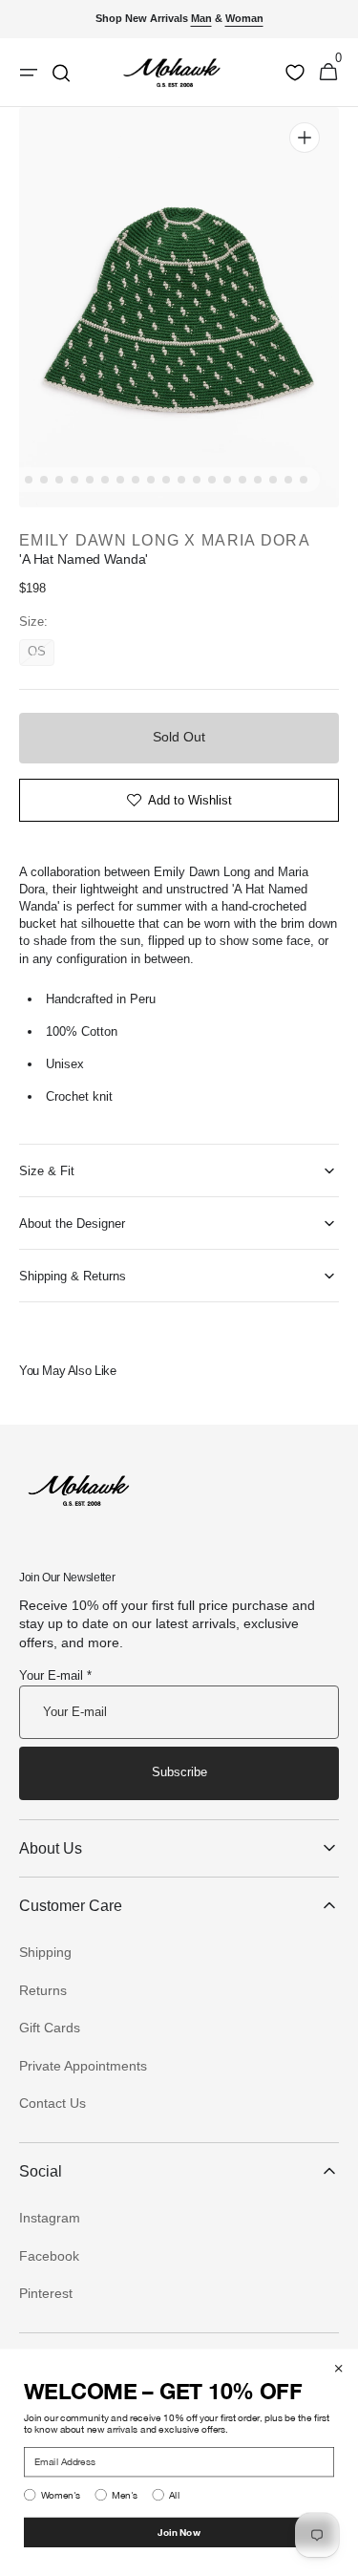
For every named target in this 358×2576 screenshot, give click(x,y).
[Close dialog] (339, 2369)
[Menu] (29, 73)
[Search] (61, 73)
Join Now (179, 2532)
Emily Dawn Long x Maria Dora (165, 540)
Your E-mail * (55, 1675)
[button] (328, 73)
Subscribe (179, 1772)
